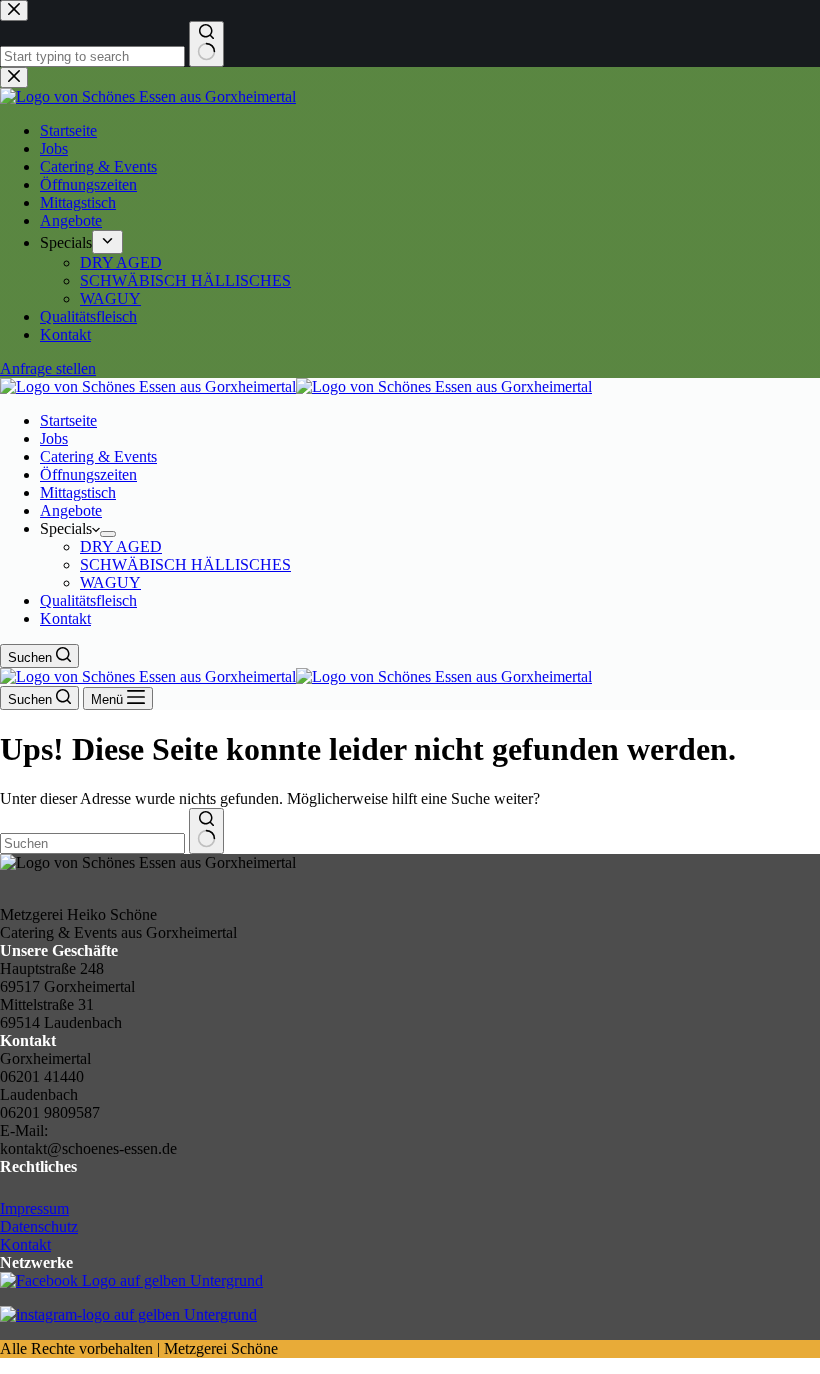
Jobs (54, 438)
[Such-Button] (206, 831)
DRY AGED (121, 546)
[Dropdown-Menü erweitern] (108, 534)
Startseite (68, 420)
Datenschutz (39, 1226)
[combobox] (92, 843)
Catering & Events (98, 456)
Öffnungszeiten (88, 474)
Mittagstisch (78, 492)
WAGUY (110, 582)
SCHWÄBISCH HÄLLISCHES (185, 564)
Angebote (71, 510)
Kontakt (65, 618)
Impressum (34, 1208)
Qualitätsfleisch (88, 600)
